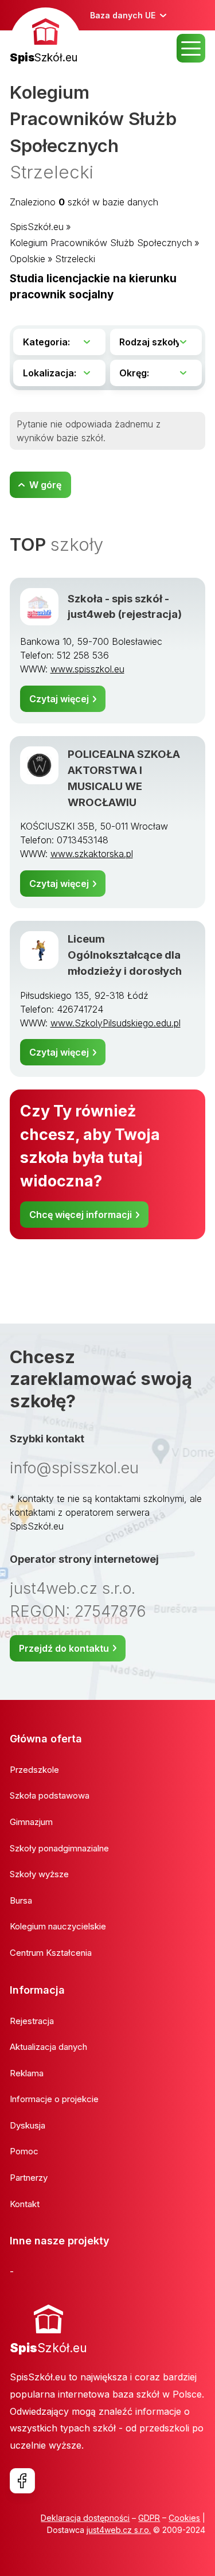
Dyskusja (28, 2125)
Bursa (21, 1900)
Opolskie (28, 259)
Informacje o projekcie (54, 2099)
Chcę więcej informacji (81, 1215)
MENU (191, 48)
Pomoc (24, 2151)
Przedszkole (34, 1770)
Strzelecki (75, 259)
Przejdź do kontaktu (64, 1648)
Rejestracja (32, 2021)
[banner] (46, 37)
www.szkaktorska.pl (92, 854)
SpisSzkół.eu (37, 227)
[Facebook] (22, 2481)
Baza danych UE (123, 15)
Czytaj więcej (59, 699)
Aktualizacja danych (48, 2047)
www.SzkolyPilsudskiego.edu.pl (116, 1023)
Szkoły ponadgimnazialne (59, 1848)
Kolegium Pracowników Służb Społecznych (101, 243)
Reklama (27, 2073)
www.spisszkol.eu (87, 669)
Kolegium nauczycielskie (58, 1926)
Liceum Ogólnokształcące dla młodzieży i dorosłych (125, 955)
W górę (45, 485)
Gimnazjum (31, 1822)
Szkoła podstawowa (50, 1795)
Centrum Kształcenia (51, 1953)
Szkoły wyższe (39, 1874)
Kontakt (25, 2204)
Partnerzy (29, 2178)
